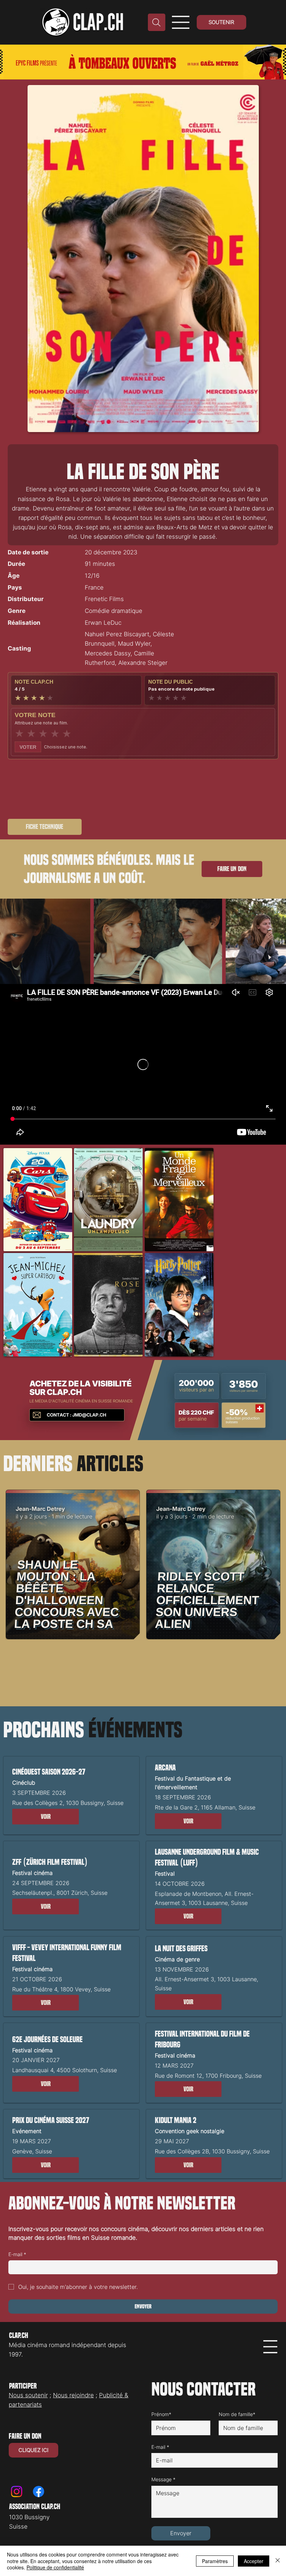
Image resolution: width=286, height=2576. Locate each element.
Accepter (254, 2561)
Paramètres (215, 2561)
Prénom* (161, 2414)
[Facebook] (39, 2492)
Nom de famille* (237, 2414)
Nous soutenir (28, 2395)
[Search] (157, 22)
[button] (46, 1817)
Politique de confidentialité (55, 2567)
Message (163, 2479)
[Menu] (181, 22)
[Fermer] (278, 2561)
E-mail (17, 2254)
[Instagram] (17, 2492)
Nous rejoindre (73, 2395)
